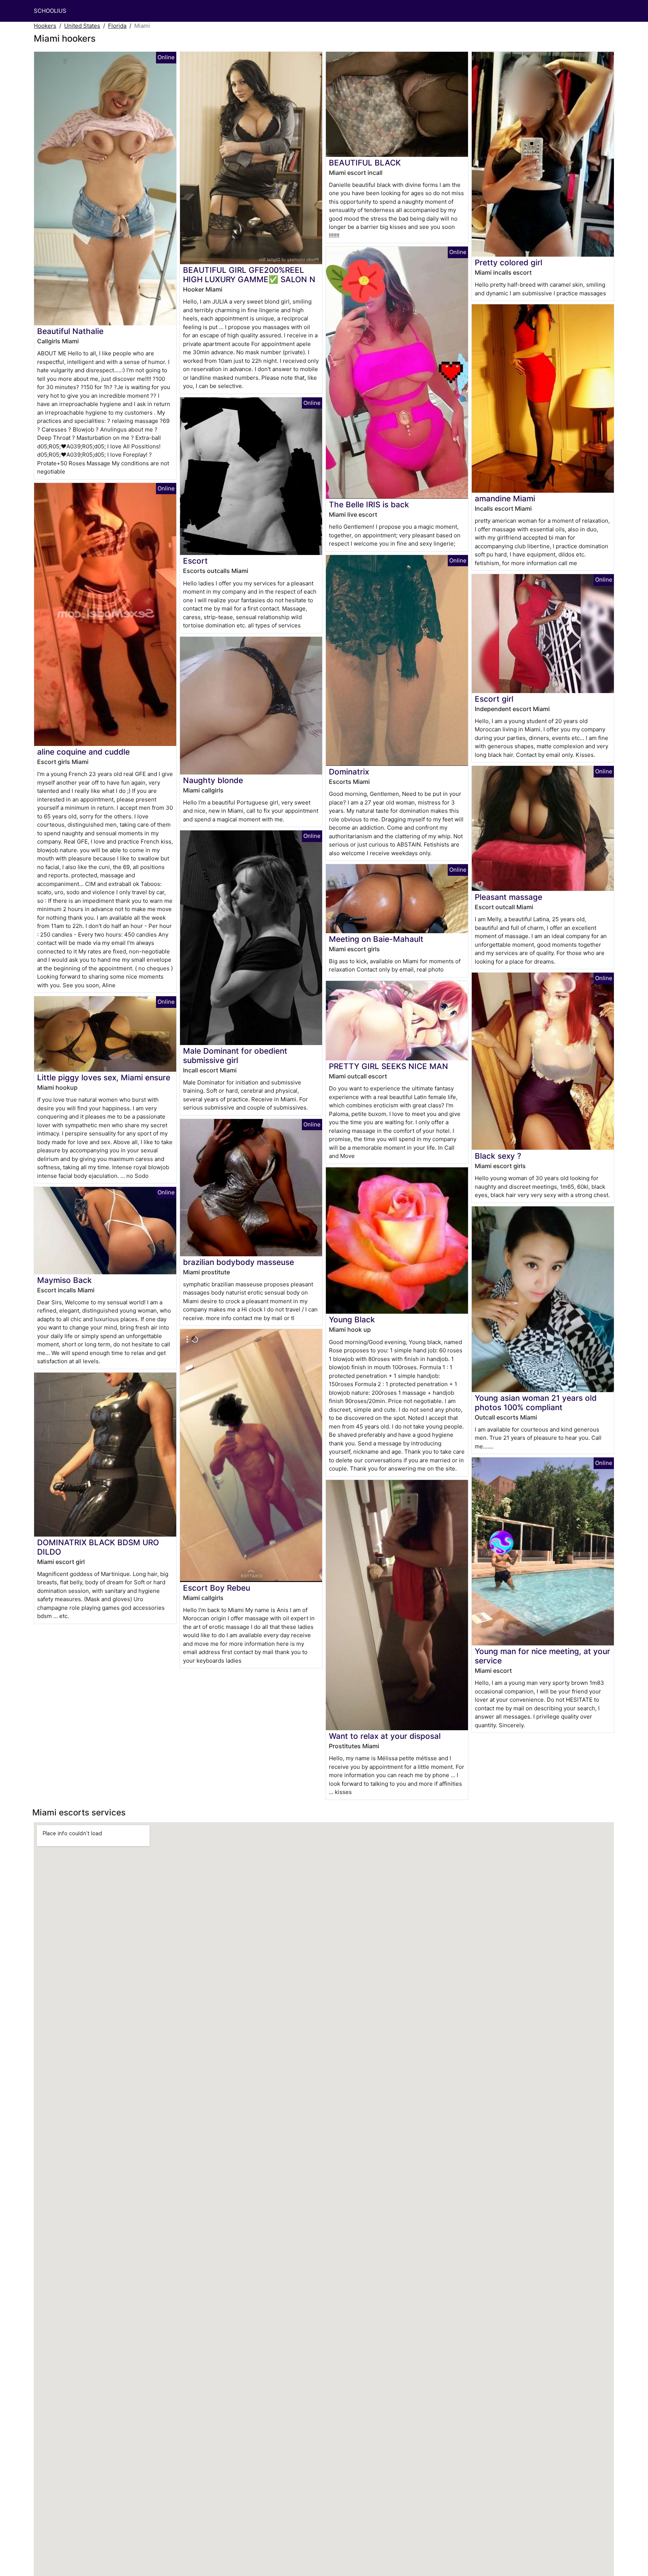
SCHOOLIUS (50, 11)
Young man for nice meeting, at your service (542, 1656)
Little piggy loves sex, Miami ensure (104, 1077)
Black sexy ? (498, 1156)
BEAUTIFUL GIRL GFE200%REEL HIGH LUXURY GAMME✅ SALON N (249, 275)
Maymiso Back (64, 1280)
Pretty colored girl (508, 262)
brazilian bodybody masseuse (238, 1262)
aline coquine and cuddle (83, 752)
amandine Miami (505, 499)
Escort (195, 561)
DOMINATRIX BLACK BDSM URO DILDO (98, 1547)
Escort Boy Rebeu (217, 1588)
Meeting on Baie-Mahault (376, 939)
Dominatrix (349, 772)
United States (82, 26)
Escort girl (494, 699)
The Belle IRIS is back (369, 505)
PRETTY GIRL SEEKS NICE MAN (388, 1066)
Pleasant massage (508, 897)
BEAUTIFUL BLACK (365, 163)
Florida (117, 26)
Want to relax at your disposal (385, 1736)
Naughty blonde (213, 780)
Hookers (45, 26)
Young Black (352, 1320)
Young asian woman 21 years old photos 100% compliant (536, 1403)
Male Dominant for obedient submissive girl (235, 1056)
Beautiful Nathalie (70, 331)
